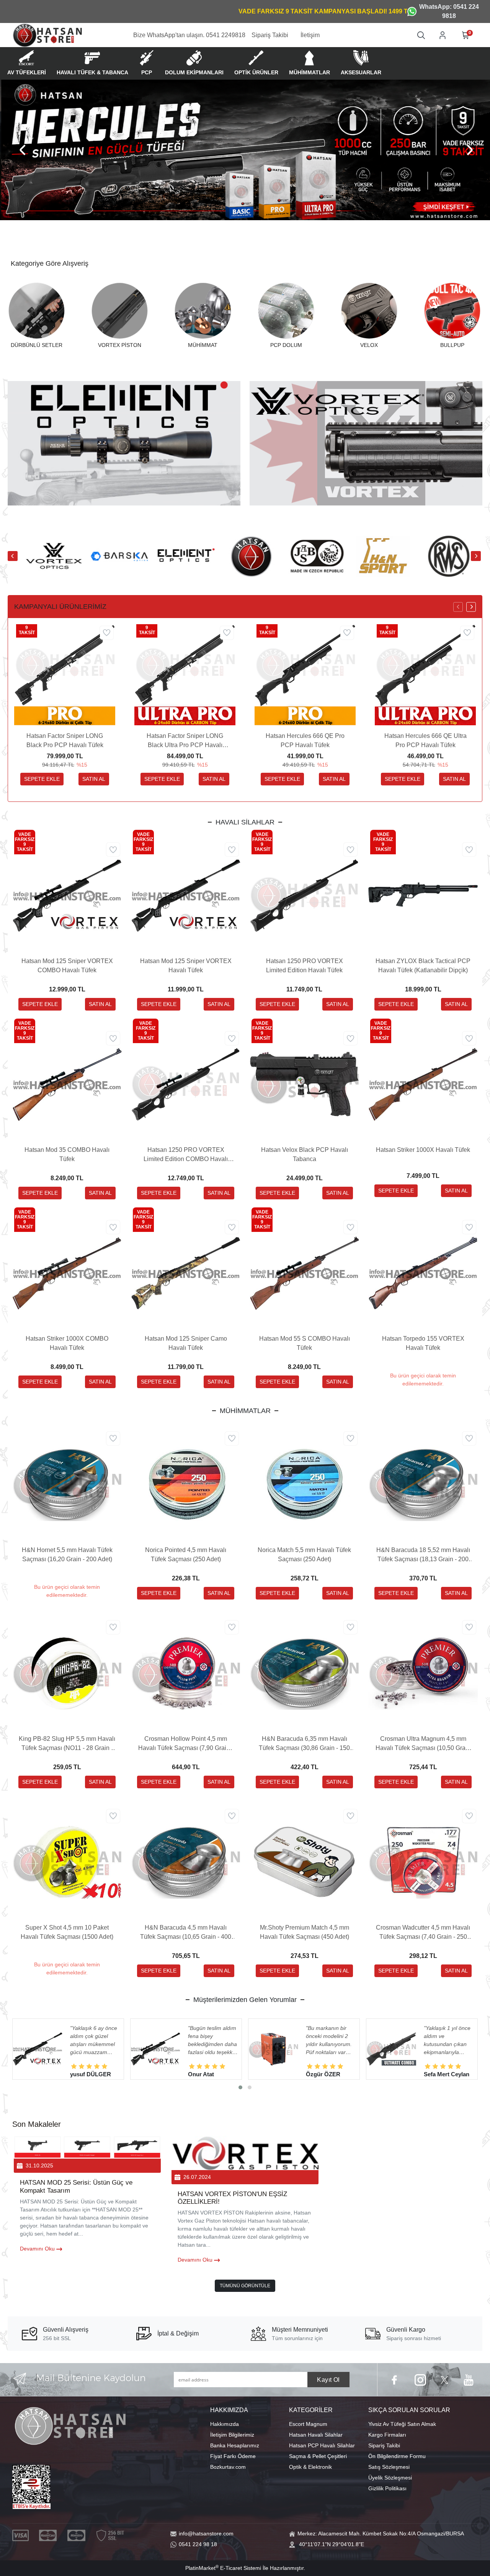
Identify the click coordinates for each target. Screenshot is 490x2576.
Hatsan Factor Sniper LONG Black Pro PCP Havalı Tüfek (65, 740)
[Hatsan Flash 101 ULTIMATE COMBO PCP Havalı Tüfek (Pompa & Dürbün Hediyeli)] (155, 2049)
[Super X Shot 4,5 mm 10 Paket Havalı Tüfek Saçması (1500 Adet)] (67, 1862)
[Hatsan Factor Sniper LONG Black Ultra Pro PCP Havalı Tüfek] (185, 675)
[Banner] (245, 150)
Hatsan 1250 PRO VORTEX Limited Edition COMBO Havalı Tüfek (186, 1155)
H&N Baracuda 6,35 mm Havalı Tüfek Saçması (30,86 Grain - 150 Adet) (304, 1744)
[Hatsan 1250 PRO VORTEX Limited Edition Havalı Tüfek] (304, 895)
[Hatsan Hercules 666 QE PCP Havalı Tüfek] (273, 2049)
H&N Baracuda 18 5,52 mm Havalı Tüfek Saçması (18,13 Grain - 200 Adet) (423, 1555)
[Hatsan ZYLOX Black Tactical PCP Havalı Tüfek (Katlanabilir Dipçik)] (423, 895)
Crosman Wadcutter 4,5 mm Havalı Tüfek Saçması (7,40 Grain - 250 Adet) (423, 1933)
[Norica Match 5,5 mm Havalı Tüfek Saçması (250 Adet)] (304, 1484)
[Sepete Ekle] (42, 779)
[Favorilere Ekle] (107, 633)
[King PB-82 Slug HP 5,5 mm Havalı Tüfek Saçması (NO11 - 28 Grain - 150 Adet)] (67, 1673)
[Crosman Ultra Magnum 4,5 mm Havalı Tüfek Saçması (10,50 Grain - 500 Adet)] (423, 1673)
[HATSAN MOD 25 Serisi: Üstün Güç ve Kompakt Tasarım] (87, 2147)
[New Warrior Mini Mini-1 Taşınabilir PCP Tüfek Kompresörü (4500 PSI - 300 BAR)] (38, 2049)
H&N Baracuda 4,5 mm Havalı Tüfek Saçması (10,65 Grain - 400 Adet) (186, 1933)
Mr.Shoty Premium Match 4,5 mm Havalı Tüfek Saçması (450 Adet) (305, 1932)
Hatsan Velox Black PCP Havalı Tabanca (305, 1154)
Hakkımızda (225, 2424)
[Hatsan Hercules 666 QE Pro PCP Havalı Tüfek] (305, 675)
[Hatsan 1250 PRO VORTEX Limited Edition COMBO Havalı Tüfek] (186, 1084)
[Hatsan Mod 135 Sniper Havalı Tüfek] (391, 2049)
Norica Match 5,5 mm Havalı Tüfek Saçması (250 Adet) (304, 1555)
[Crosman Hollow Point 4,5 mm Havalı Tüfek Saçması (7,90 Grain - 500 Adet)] (186, 1673)
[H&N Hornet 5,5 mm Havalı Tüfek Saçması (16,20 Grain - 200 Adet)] (67, 1484)
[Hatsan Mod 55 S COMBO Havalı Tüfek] (304, 1273)
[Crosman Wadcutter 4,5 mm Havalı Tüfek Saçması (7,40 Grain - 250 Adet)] (423, 1862)
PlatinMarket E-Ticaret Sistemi (223, 2568)
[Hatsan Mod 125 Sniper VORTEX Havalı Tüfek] (186, 895)
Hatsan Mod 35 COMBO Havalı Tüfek (67, 1154)
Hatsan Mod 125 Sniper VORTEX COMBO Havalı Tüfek (67, 966)
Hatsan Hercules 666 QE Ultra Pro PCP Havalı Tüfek (425, 740)
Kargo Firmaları (387, 2435)
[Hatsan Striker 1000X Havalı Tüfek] (423, 1084)
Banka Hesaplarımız (235, 2445)
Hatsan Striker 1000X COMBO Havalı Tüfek (67, 1343)
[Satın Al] (94, 779)
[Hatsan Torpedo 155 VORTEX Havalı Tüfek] (423, 1273)
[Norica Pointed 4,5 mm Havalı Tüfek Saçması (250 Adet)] (186, 1484)
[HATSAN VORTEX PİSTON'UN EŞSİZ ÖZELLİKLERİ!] (245, 2153)
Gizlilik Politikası (387, 2488)
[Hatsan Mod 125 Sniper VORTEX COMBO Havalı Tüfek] (67, 895)
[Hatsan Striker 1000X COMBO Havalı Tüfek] (67, 1273)
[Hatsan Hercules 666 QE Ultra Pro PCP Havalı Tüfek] (425, 675)
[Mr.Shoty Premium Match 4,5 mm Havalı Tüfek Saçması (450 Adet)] (304, 1862)
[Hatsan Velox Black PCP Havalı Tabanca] (304, 1084)
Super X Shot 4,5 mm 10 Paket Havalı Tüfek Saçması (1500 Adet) (67, 1932)
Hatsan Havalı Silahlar (316, 2435)
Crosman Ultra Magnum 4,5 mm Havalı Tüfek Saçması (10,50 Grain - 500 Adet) (423, 1744)
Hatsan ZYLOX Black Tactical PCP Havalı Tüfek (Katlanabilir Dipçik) (423, 966)
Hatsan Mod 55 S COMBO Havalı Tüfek (305, 1343)
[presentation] (23, 150)
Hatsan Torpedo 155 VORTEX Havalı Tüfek (423, 1343)
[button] (240, 2087)
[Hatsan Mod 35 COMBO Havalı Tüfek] (67, 1084)
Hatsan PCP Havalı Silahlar (322, 2445)
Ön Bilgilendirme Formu (397, 2456)
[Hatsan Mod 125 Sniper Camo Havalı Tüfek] (186, 1273)
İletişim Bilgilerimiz (232, 2435)
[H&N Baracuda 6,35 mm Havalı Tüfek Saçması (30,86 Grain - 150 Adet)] (304, 1673)
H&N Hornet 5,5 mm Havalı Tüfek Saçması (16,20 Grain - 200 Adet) (67, 1555)
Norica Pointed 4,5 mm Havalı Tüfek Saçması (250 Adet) (186, 1555)
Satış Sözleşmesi (389, 2467)
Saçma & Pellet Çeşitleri (318, 2456)
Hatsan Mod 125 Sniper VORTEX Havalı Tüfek (186, 966)
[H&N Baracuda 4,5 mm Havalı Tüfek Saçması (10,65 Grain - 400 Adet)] (186, 1862)
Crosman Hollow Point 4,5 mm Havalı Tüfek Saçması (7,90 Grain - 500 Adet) (186, 1744)
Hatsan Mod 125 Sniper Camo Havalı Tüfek (186, 1343)
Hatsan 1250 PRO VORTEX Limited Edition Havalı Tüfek (305, 966)
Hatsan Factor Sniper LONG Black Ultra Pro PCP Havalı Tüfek (185, 741)
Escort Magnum (308, 2424)
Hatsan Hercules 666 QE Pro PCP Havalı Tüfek (305, 740)
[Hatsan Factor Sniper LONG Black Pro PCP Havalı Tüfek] (65, 675)
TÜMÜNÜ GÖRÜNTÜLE (245, 2286)
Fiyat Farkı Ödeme (233, 2456)
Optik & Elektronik (310, 2467)
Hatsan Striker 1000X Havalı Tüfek (423, 1150)
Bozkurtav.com (228, 2467)
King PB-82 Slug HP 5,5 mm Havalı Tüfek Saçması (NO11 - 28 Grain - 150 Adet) (67, 1744)
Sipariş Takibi (384, 2445)
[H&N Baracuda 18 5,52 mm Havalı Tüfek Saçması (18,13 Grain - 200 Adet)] (423, 1484)
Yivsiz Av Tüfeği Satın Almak (402, 2424)
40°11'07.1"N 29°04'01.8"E (332, 2544)
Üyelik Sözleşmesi (390, 2478)
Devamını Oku (38, 2249)
